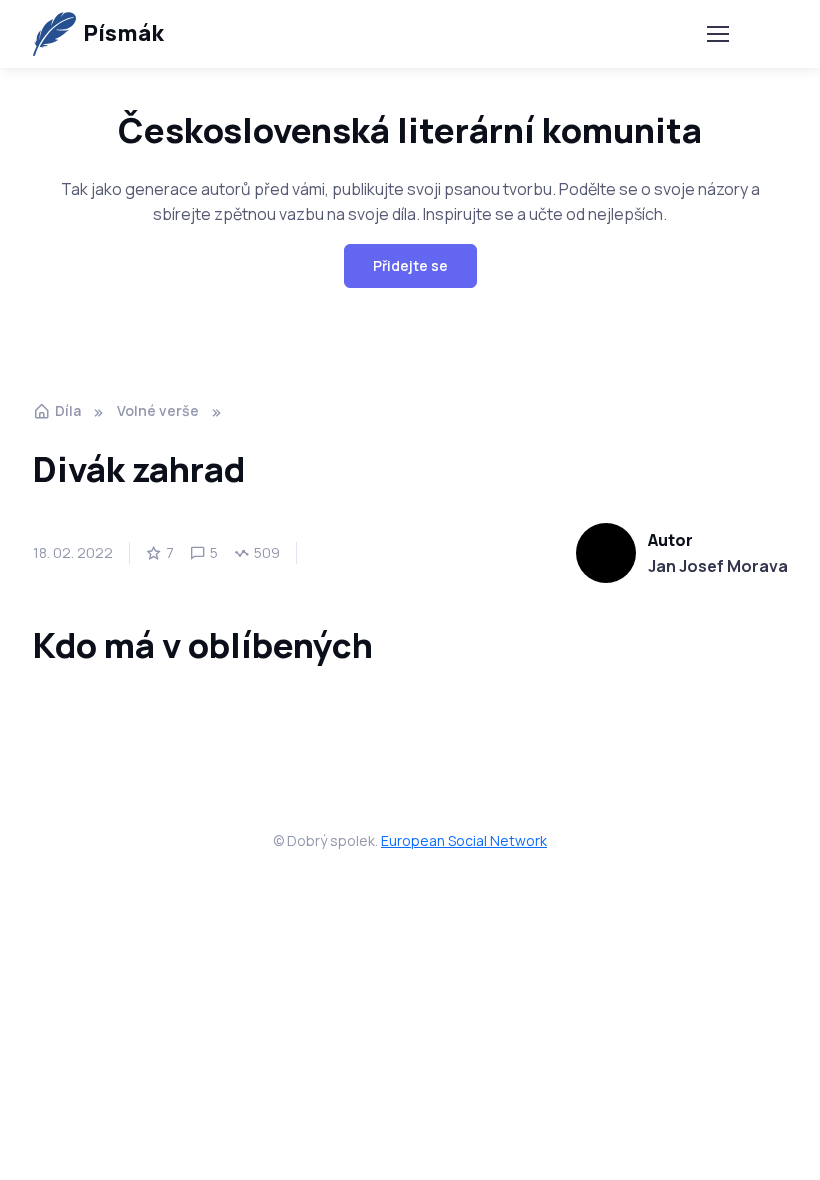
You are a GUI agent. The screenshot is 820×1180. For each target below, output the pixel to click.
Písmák (123, 33)
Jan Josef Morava (718, 566)
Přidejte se (410, 265)
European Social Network (464, 840)
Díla (68, 410)
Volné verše (158, 410)
